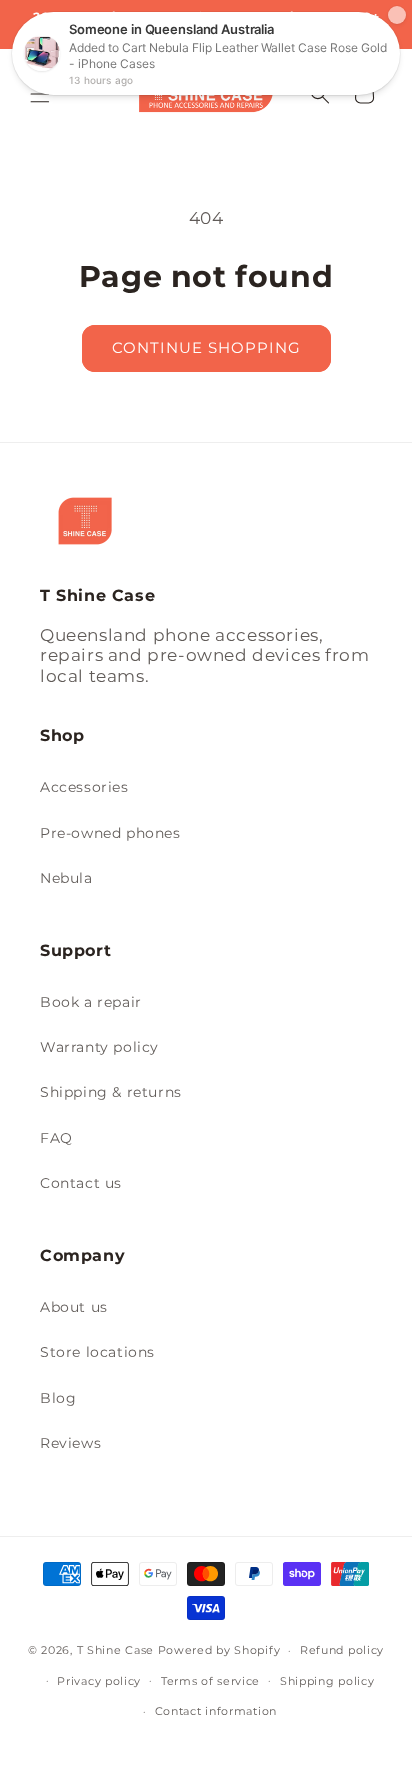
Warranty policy (99, 1047)
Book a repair (91, 1002)
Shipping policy (327, 1681)
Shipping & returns (111, 1092)
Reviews (70, 1443)
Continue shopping (206, 347)
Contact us (81, 1183)
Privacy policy (99, 1681)
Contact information (216, 1711)
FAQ (56, 1138)
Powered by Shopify (219, 1650)
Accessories (84, 787)
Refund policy (342, 1650)
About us (74, 1307)
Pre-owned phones (110, 833)
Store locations (97, 1352)
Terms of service (210, 1681)
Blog (58, 1398)
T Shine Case (115, 1650)
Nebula (66, 878)
